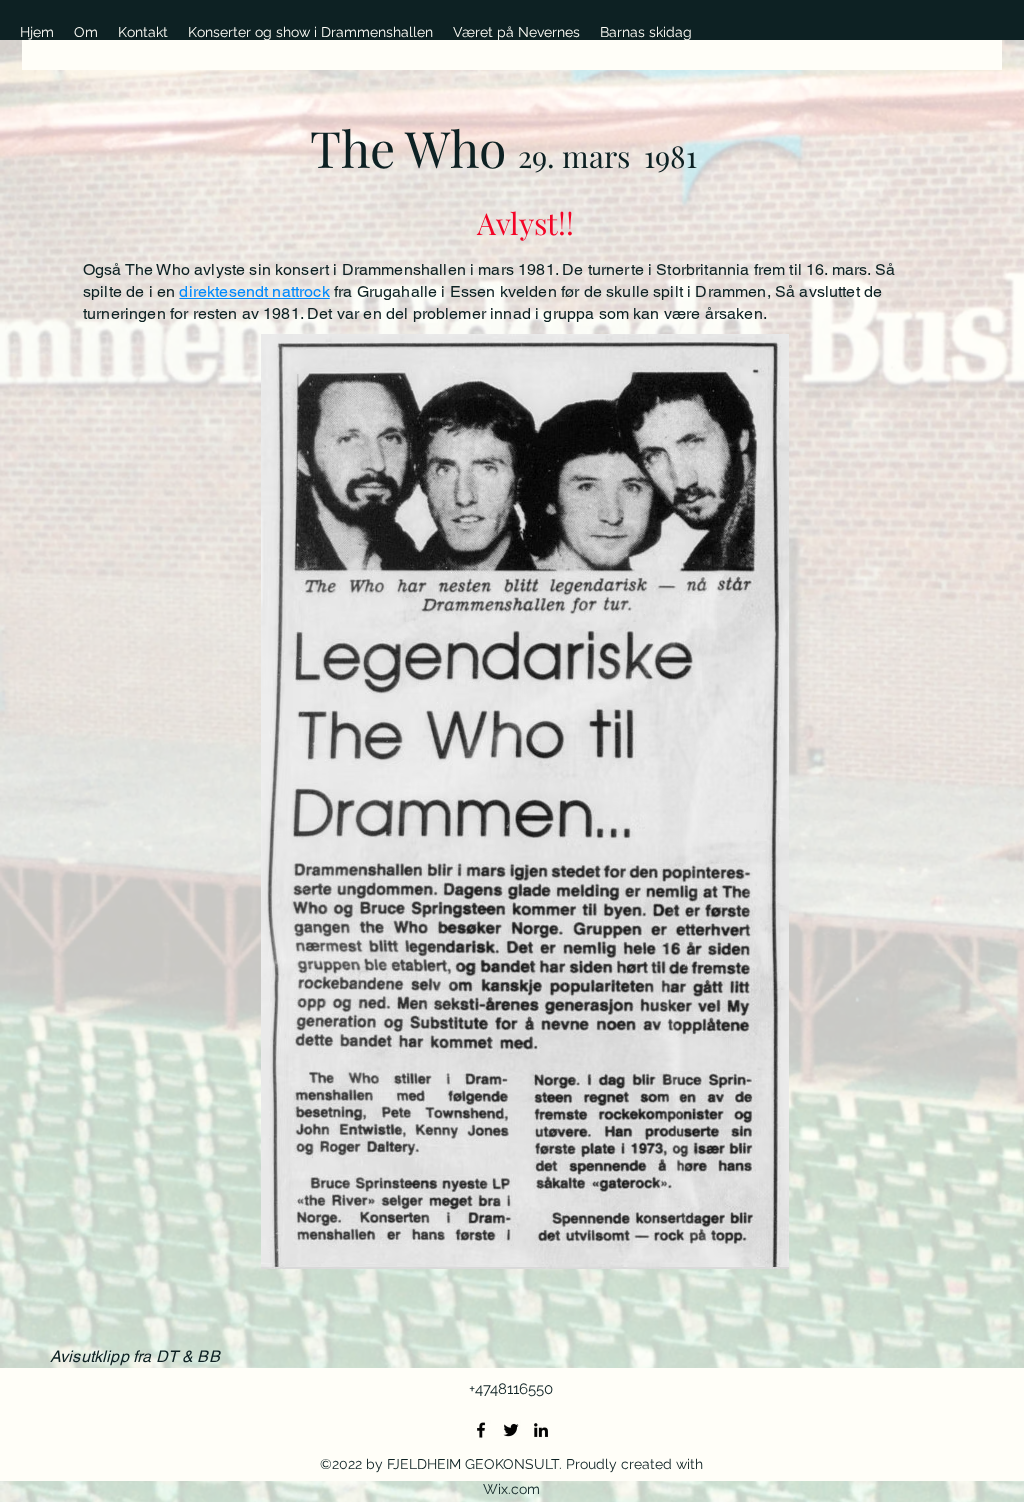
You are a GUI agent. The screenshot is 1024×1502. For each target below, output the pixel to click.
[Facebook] (481, 1430)
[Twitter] (511, 1430)
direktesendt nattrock (254, 291)
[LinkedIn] (541, 1430)
